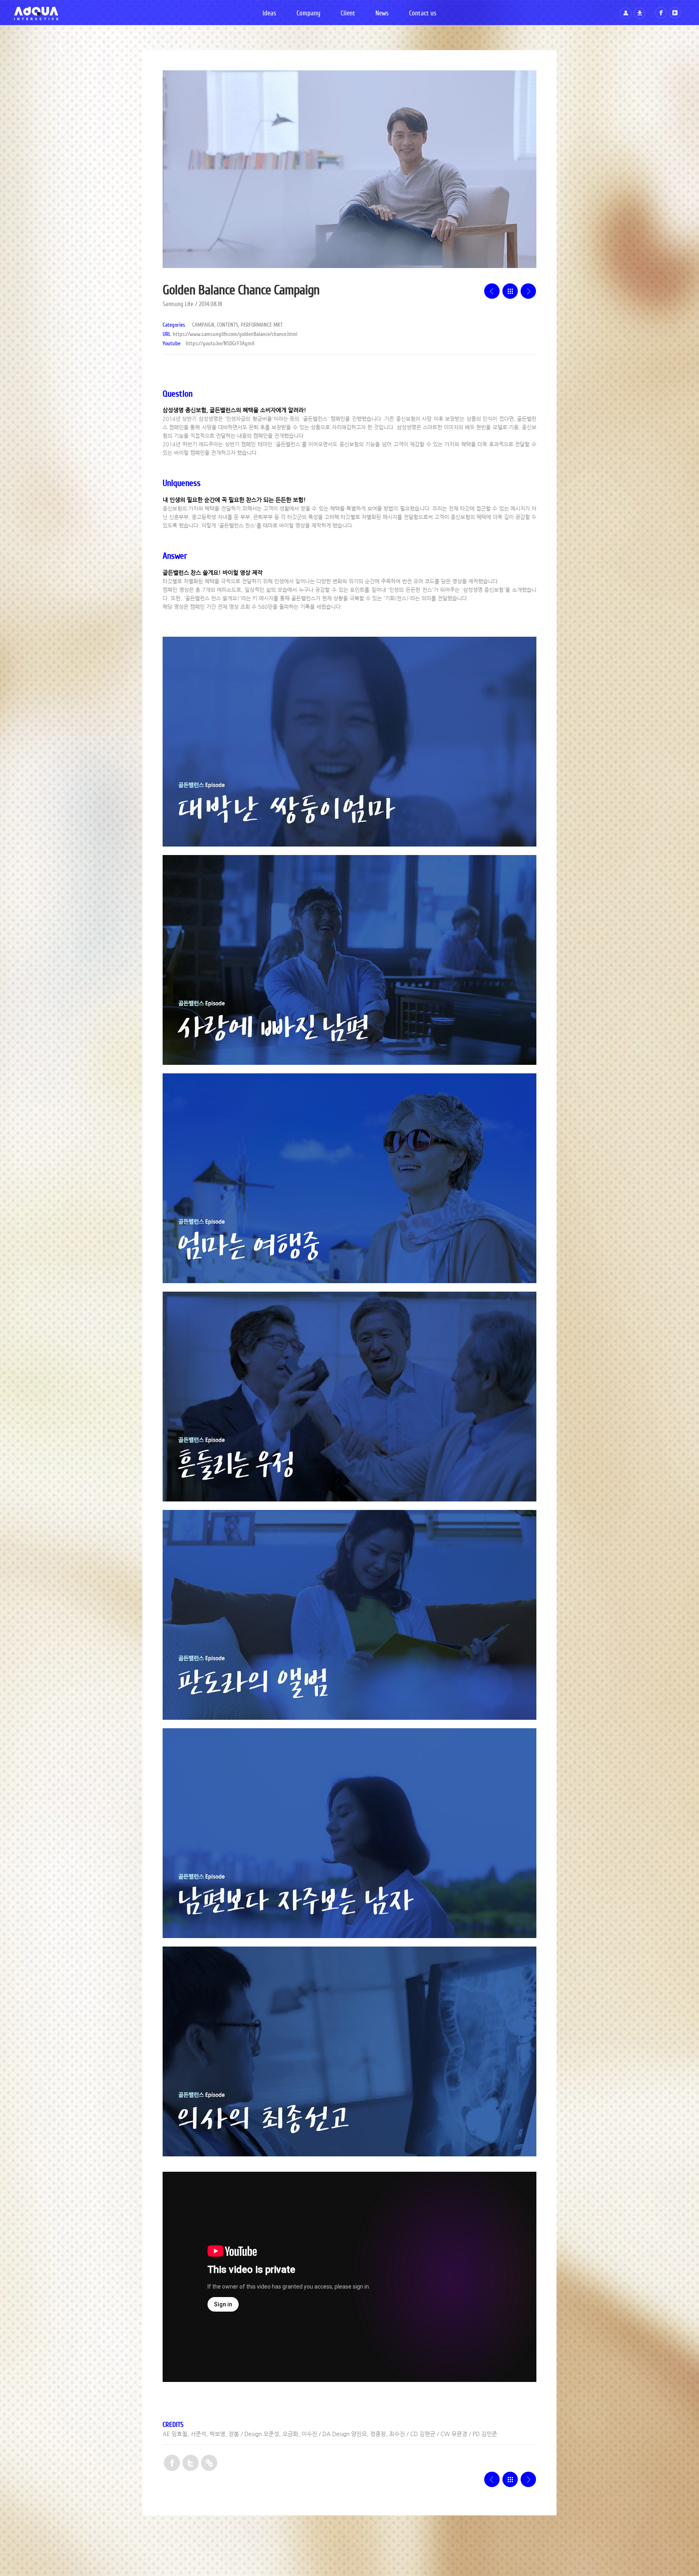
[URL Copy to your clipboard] (209, 2464)
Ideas (269, 13)
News (382, 13)
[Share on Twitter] (191, 2464)
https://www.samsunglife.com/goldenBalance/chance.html (235, 334)
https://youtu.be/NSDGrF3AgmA (220, 344)
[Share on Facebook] (172, 2464)
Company (308, 13)
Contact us (423, 13)
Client (348, 13)
